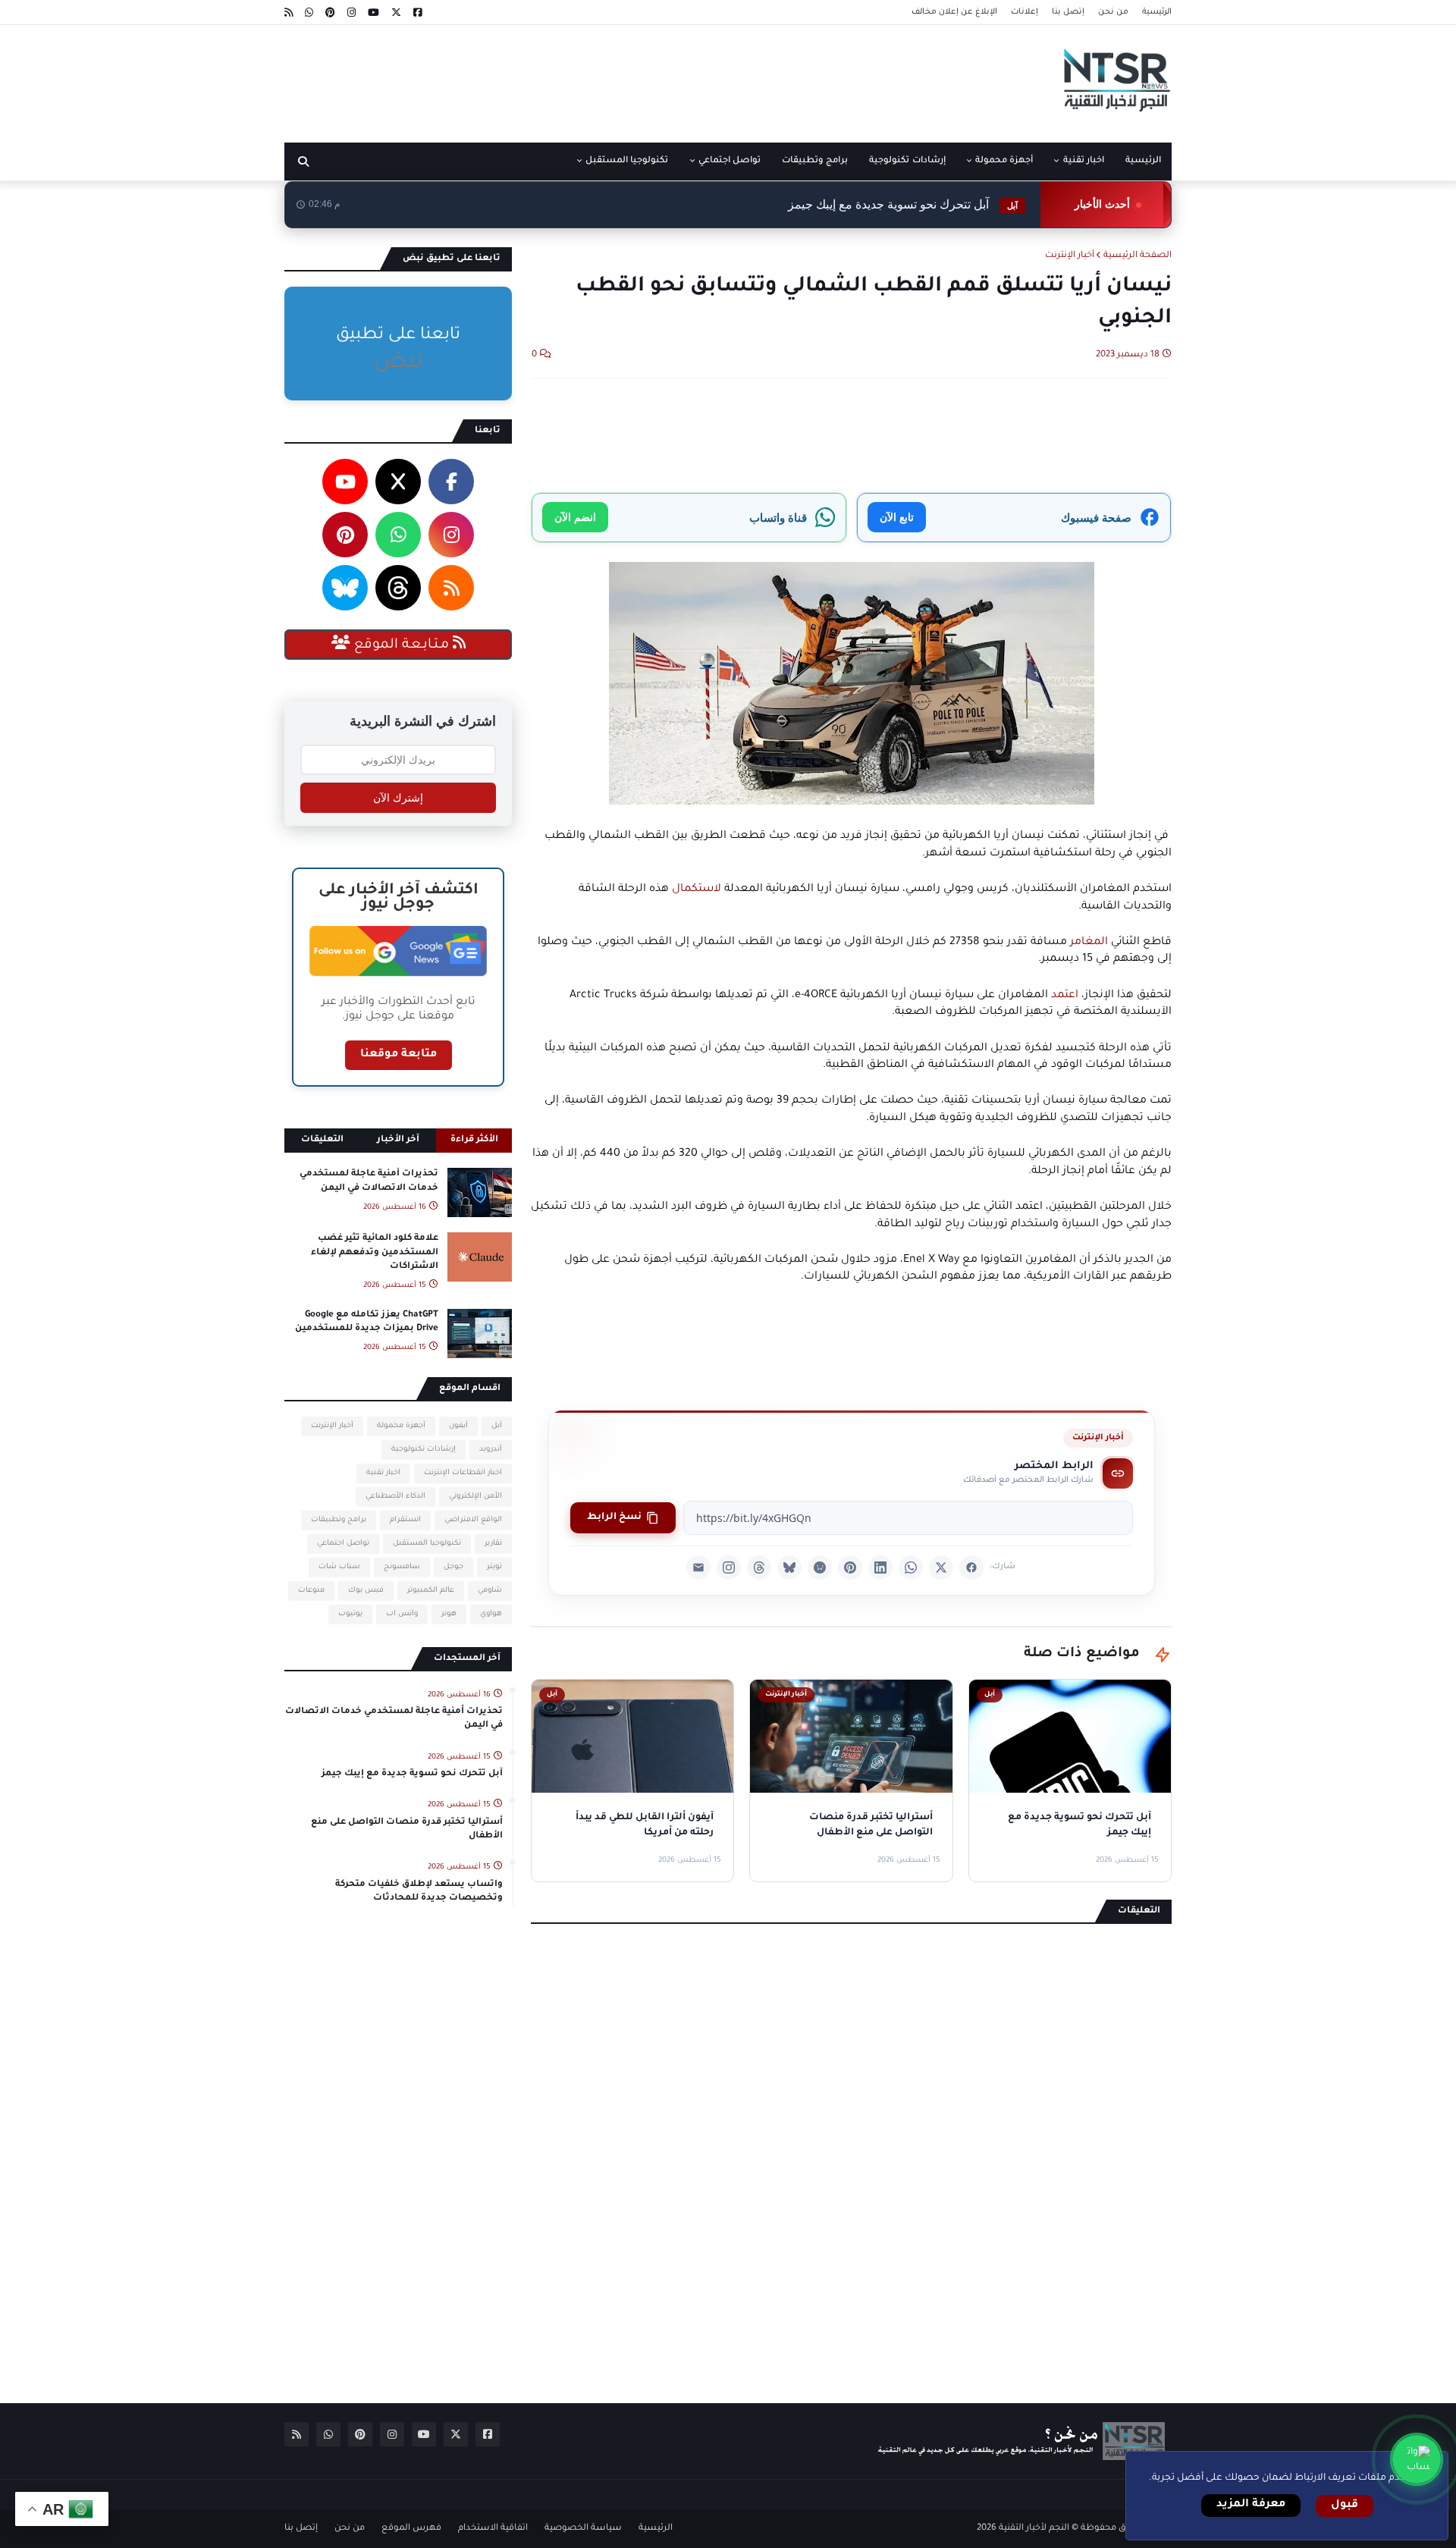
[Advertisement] (560, 78)
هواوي (491, 1614)
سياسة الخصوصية (583, 2529)
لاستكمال (695, 890)
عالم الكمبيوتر (431, 1591)
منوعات (311, 1591)
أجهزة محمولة (401, 1426)
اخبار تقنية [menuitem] (1084, 161)
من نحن (1113, 12)
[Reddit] (820, 1567)
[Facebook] (971, 1567)
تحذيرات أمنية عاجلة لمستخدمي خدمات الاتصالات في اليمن (369, 1181)
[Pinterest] (850, 1567)
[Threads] (759, 1567)
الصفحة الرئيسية (1137, 256)
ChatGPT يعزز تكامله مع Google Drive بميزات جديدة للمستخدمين (367, 1322)
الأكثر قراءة (474, 1140)
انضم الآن (575, 517)
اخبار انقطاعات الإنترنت (463, 1473)
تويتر (494, 1567)
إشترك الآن (398, 798)
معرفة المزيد (1251, 2505)
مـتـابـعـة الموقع (402, 645)
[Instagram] (729, 1567)
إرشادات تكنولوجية (424, 1450)
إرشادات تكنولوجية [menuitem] (907, 161)
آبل (497, 1426)
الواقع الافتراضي (473, 1520)
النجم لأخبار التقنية (1034, 2529)
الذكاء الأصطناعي (395, 1497)
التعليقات (322, 1140)
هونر (449, 1614)
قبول (1345, 2506)
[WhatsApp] (911, 1567)
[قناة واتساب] (1417, 2459)
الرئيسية (1157, 12)
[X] (941, 1567)
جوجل (453, 1567)
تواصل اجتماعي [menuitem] (730, 161)
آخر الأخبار (398, 1140)
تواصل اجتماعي (343, 1544)
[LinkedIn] (880, 1567)
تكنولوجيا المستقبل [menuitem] (627, 161)
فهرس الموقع (411, 2529)
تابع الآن (897, 517)
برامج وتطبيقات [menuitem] (815, 161)
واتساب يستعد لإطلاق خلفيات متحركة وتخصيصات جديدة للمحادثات (419, 1892)
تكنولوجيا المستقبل (427, 1544)
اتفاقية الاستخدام (493, 2529)
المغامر (1089, 943)
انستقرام (405, 1520)
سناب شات (339, 1567)
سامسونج (402, 1567)
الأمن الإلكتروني (475, 1497)
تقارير (493, 1544)
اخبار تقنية (383, 1473)
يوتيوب (350, 1614)
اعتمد (1065, 996)
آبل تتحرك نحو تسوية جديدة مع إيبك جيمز (903, 204)
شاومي (490, 1591)
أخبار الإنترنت (1070, 256)
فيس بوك (366, 1591)
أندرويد (491, 1450)
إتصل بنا (1068, 12)
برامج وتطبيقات (339, 1520)
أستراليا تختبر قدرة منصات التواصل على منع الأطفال (407, 1829)
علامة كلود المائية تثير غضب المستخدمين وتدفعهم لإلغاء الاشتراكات (375, 1252)
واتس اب (402, 1614)
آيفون (458, 1426)
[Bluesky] (789, 1567)
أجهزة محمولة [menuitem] (1004, 161)
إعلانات (1025, 12)
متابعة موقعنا (399, 1055)
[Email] (698, 1567)
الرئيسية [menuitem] (1143, 161)
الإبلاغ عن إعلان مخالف (954, 12)
